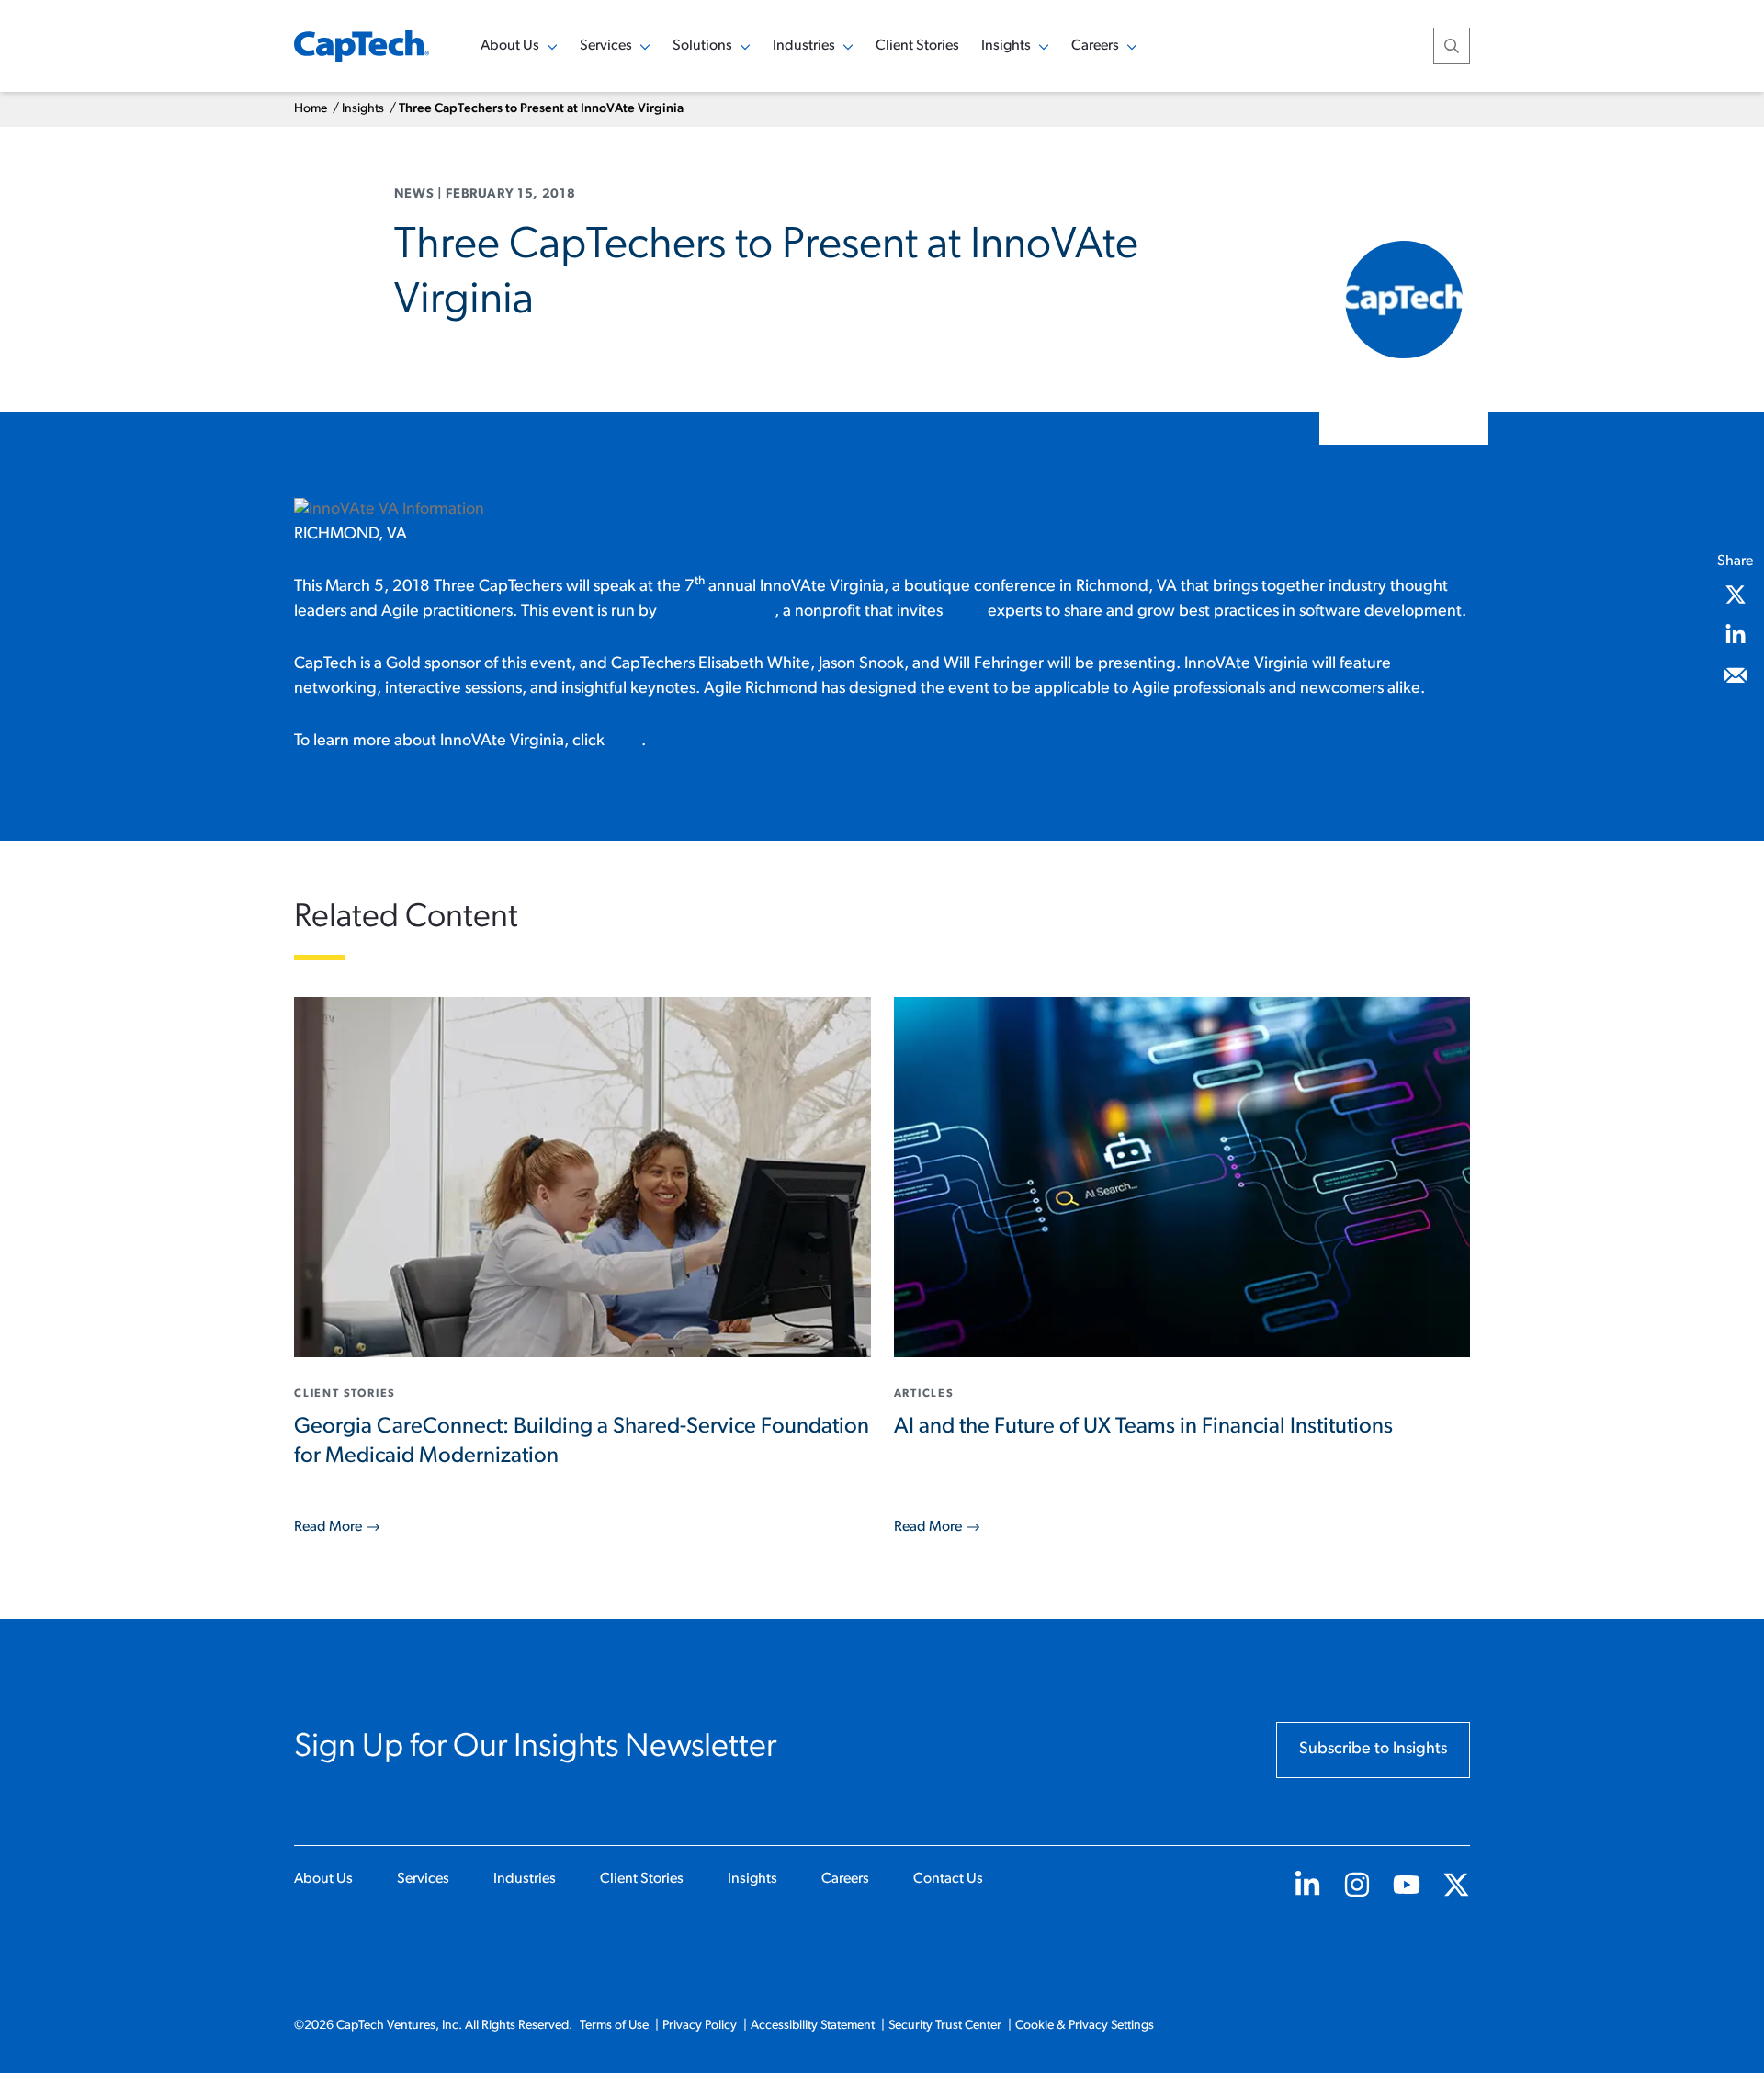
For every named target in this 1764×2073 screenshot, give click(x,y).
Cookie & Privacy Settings (1085, 2026)
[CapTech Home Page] (362, 46)
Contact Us (948, 1879)
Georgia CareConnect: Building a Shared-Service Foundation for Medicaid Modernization (582, 1442)
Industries (525, 1879)
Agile (965, 612)
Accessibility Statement (813, 2026)
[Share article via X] (1736, 595)
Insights (363, 109)
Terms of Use (614, 2026)
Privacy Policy (700, 2026)
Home (311, 109)
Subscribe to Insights (1373, 1750)
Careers (845, 1879)
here (625, 742)
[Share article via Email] (1736, 675)
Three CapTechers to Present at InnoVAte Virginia (541, 109)
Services (423, 1879)
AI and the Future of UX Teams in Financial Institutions (1143, 1427)
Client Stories (917, 46)
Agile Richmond (718, 612)
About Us (323, 1879)
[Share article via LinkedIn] (1736, 635)
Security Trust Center (945, 2026)
